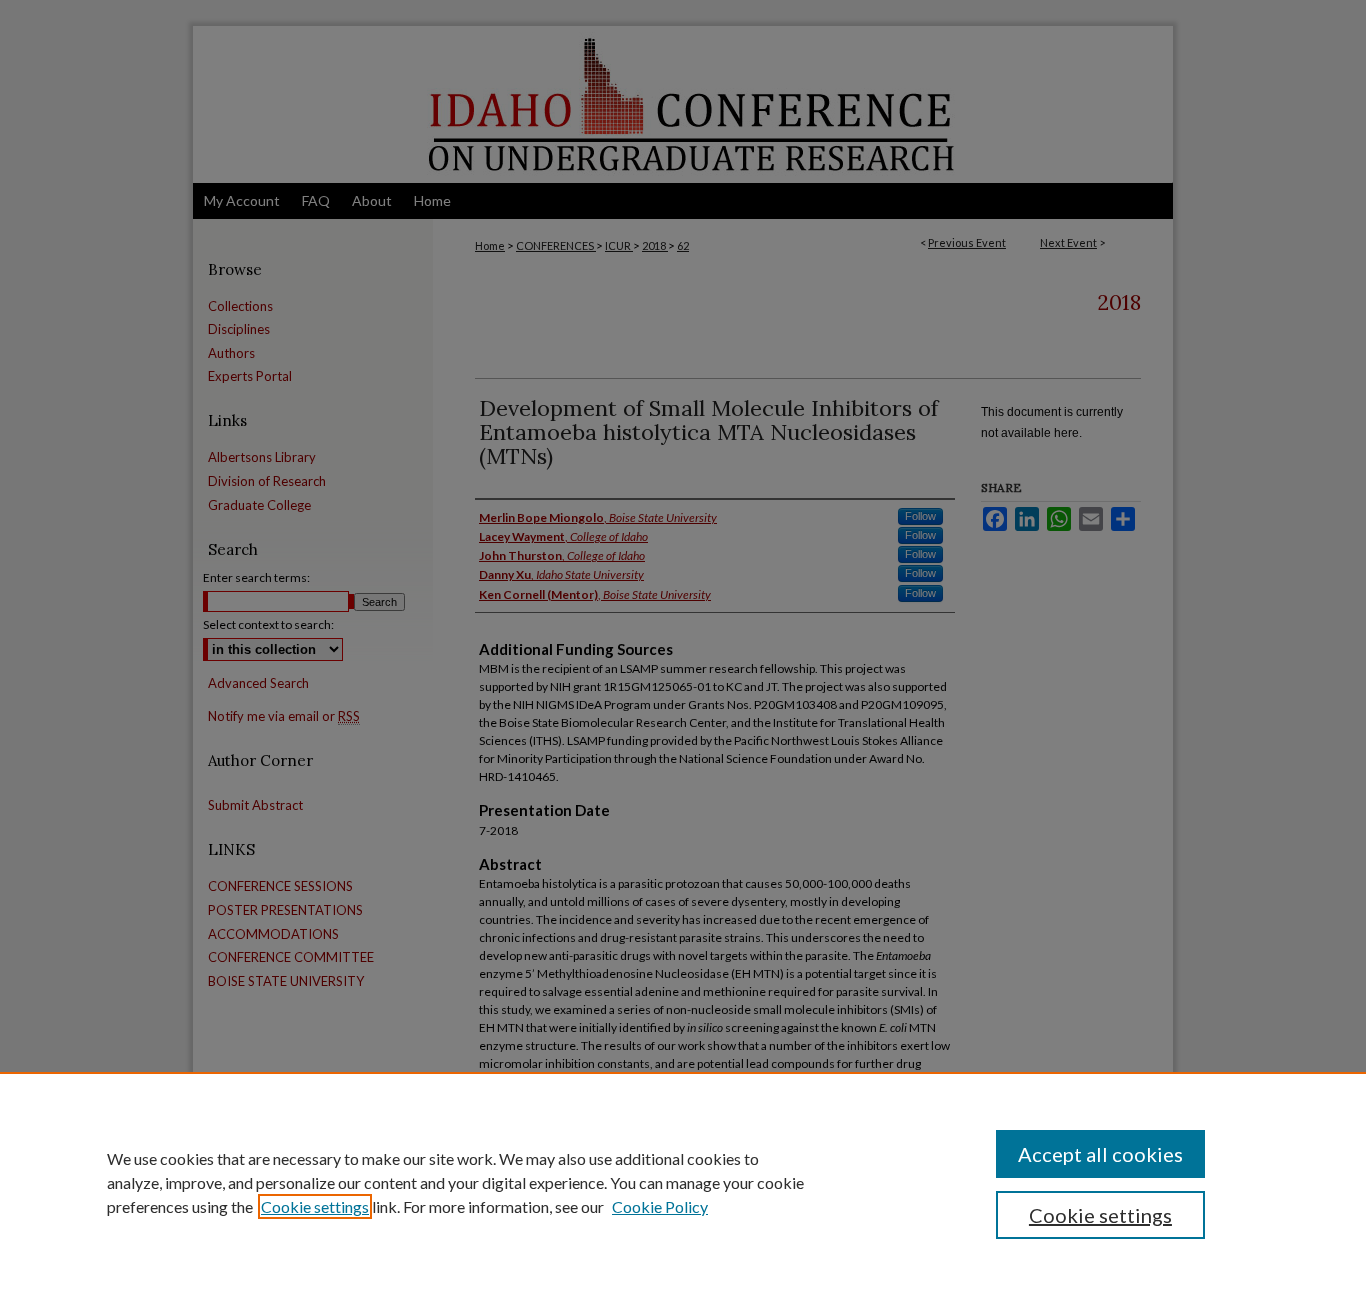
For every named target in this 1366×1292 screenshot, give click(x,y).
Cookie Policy (660, 1206)
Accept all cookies (1100, 1154)
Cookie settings (315, 1206)
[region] (683, 1182)
